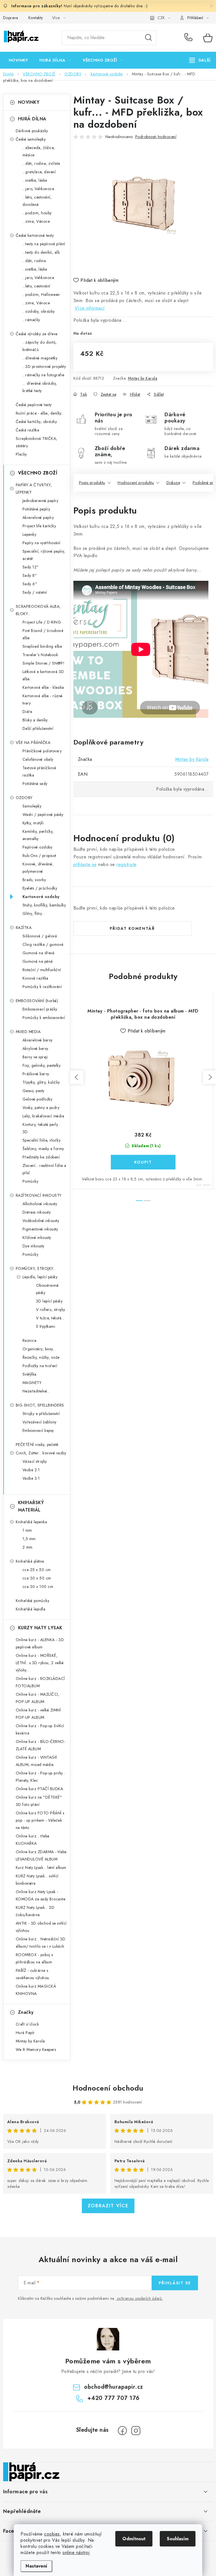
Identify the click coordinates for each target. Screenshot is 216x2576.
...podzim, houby (37, 213)
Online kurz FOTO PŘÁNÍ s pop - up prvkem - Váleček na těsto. (40, 1820)
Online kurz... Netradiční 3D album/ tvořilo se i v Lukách (41, 1943)
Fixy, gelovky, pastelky (42, 1065)
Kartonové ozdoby (41, 897)
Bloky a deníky (35, 720)
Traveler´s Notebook (40, 655)
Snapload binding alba (42, 646)
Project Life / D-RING (42, 622)
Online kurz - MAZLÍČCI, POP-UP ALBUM (38, 1698)
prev (77, 1077)
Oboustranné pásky (47, 1289)
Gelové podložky (38, 1099)
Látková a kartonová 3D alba (43, 675)
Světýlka (30, 1374)
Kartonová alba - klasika (43, 687)
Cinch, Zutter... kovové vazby (41, 1453)
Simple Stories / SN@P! (44, 663)
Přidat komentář (132, 928)
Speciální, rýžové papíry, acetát (44, 555)
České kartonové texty (35, 235)
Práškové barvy (36, 1074)
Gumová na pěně (38, 961)
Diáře (27, 712)
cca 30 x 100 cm (38, 1587)
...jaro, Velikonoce (38, 189)
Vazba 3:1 (31, 1478)
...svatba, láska (35, 180)
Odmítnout (134, 2539)
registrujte (126, 864)
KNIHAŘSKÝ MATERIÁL (31, 1506)
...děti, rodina (34, 261)
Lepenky (30, 534)
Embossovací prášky (40, 1009)
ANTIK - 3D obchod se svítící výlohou (41, 1927)
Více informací (90, 308)
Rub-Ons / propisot (39, 856)
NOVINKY (29, 102)
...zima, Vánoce (36, 221)
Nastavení (36, 2566)
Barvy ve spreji (35, 1057)
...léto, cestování (36, 286)
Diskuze (173, 483)
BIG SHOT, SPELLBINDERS (40, 1405)
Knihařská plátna (30, 1561)
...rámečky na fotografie (43, 375)
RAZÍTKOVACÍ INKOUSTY (39, 1195)
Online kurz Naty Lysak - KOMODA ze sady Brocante (41, 1895)
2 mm (28, 1547)
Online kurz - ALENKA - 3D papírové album (40, 1643)
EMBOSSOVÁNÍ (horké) (37, 1001)
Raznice (30, 1340)
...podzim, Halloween (41, 294)
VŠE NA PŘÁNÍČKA (33, 743)
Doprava (11, 18)
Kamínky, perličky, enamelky (38, 835)
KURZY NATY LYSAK (40, 1628)
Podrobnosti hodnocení (156, 137)
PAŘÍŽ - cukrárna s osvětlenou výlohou (32, 1974)
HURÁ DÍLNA (32, 119)
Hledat (148, 38)
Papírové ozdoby (38, 847)
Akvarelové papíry (38, 518)
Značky (26, 2012)
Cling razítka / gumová (43, 944)
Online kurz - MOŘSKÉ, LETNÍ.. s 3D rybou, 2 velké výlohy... (40, 1663)
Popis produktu (92, 483)
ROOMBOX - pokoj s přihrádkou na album (34, 1958)
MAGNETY (32, 1383)
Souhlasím (178, 2539)
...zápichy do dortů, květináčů (40, 346)
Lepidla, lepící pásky (40, 1277)
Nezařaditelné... (36, 1391)
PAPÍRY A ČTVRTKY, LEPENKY (34, 489)
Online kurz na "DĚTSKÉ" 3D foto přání (39, 1801)
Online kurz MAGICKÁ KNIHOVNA (36, 1990)
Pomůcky (31, 1181)
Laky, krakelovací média (43, 1116)
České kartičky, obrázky (36, 422)
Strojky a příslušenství (41, 1414)
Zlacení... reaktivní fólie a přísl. (44, 1169)
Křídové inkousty (37, 1238)
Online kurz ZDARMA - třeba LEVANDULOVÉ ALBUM (41, 1855)
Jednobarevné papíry (40, 501)
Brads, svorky (34, 880)
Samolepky (32, 806)
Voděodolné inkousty (41, 1221)
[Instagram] (136, 2431)
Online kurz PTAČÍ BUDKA (40, 1789)
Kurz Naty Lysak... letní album (41, 1868)
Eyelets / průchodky (40, 888)
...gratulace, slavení (39, 172)
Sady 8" (30, 575)
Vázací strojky (35, 1461)
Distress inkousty (37, 1212)
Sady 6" (30, 584)
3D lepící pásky (49, 1301)
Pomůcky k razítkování (42, 987)
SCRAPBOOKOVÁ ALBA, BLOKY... (38, 610)
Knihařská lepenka (31, 1522)
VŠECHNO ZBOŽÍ (38, 473)
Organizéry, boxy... (39, 1349)
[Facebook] (122, 2431)
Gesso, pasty (33, 1091)
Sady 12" (31, 567)
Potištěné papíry (36, 509)
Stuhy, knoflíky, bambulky (44, 905)
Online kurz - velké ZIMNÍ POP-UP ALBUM (38, 1714)
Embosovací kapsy (38, 1430)
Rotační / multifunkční (42, 970)
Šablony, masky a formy (43, 1149)
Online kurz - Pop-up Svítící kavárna (40, 1729)
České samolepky (31, 139)
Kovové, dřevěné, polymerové (38, 868)
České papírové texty (34, 405)
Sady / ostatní (35, 592)
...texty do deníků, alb (41, 252)
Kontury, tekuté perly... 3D (42, 1128)
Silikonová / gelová (40, 936)
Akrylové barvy (35, 1049)
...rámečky (31, 320)
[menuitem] (18, 60)
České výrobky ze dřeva (37, 334)
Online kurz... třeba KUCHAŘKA (33, 1840)
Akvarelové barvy (38, 1040)
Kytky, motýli (33, 823)
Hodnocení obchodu (108, 2088)
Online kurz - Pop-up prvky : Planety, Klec (40, 1777)
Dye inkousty (33, 1246)
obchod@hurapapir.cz (114, 2387)
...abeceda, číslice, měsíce (39, 151)
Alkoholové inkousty (40, 1204)
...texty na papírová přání (44, 244)
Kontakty (36, 18)
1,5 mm (29, 1539)
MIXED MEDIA (28, 1032)
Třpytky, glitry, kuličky (41, 1082)
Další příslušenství (38, 728)
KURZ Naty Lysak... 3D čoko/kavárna (35, 1911)
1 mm (27, 1530)
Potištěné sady (35, 784)
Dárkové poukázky (32, 131)
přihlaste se (85, 864)
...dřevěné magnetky (40, 358)
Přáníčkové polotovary (42, 751)
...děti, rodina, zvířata (41, 163)
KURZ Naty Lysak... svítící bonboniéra (37, 1880)
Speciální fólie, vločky (42, 1140)
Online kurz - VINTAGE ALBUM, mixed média (37, 1761)
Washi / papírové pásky (43, 815)
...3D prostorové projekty (44, 366)
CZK (161, 18)
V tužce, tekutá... (50, 1318)
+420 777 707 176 (190, 38)
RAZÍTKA (24, 928)
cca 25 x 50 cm (37, 1570)
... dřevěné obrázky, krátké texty (40, 387)
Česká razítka (28, 430)
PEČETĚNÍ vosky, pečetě (37, 1445)
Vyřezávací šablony (40, 1422)
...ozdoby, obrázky (39, 311)
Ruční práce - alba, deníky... (40, 413)
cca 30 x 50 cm (37, 1578)
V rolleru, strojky (51, 1310)
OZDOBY (24, 798)
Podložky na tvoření (40, 1366)
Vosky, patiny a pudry (41, 1108)
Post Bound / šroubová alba (43, 634)
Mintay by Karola (143, 378)
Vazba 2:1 (31, 1470)
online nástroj (76, 2553)
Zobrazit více (108, 2206)
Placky (21, 454)
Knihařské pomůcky (33, 1601)
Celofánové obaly (38, 759)
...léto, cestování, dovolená (37, 201)
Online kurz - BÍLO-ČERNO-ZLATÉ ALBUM (41, 1745)
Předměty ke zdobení (41, 1157)
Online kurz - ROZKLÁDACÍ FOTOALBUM (40, 1682)
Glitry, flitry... (34, 914)
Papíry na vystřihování (41, 543)
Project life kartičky (39, 526)
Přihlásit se (175, 2283)
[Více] (200, 60)
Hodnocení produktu (136, 483)
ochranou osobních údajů (139, 2298)
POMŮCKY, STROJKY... (36, 1268)
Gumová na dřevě (39, 953)
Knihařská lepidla (31, 1609)
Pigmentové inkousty (40, 1229)
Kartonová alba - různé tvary (43, 699)
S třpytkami (46, 1326)
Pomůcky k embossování (44, 1018)
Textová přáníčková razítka (39, 771)
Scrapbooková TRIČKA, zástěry (37, 442)
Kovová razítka (35, 978)
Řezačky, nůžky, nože (41, 1357)
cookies (52, 2534)
